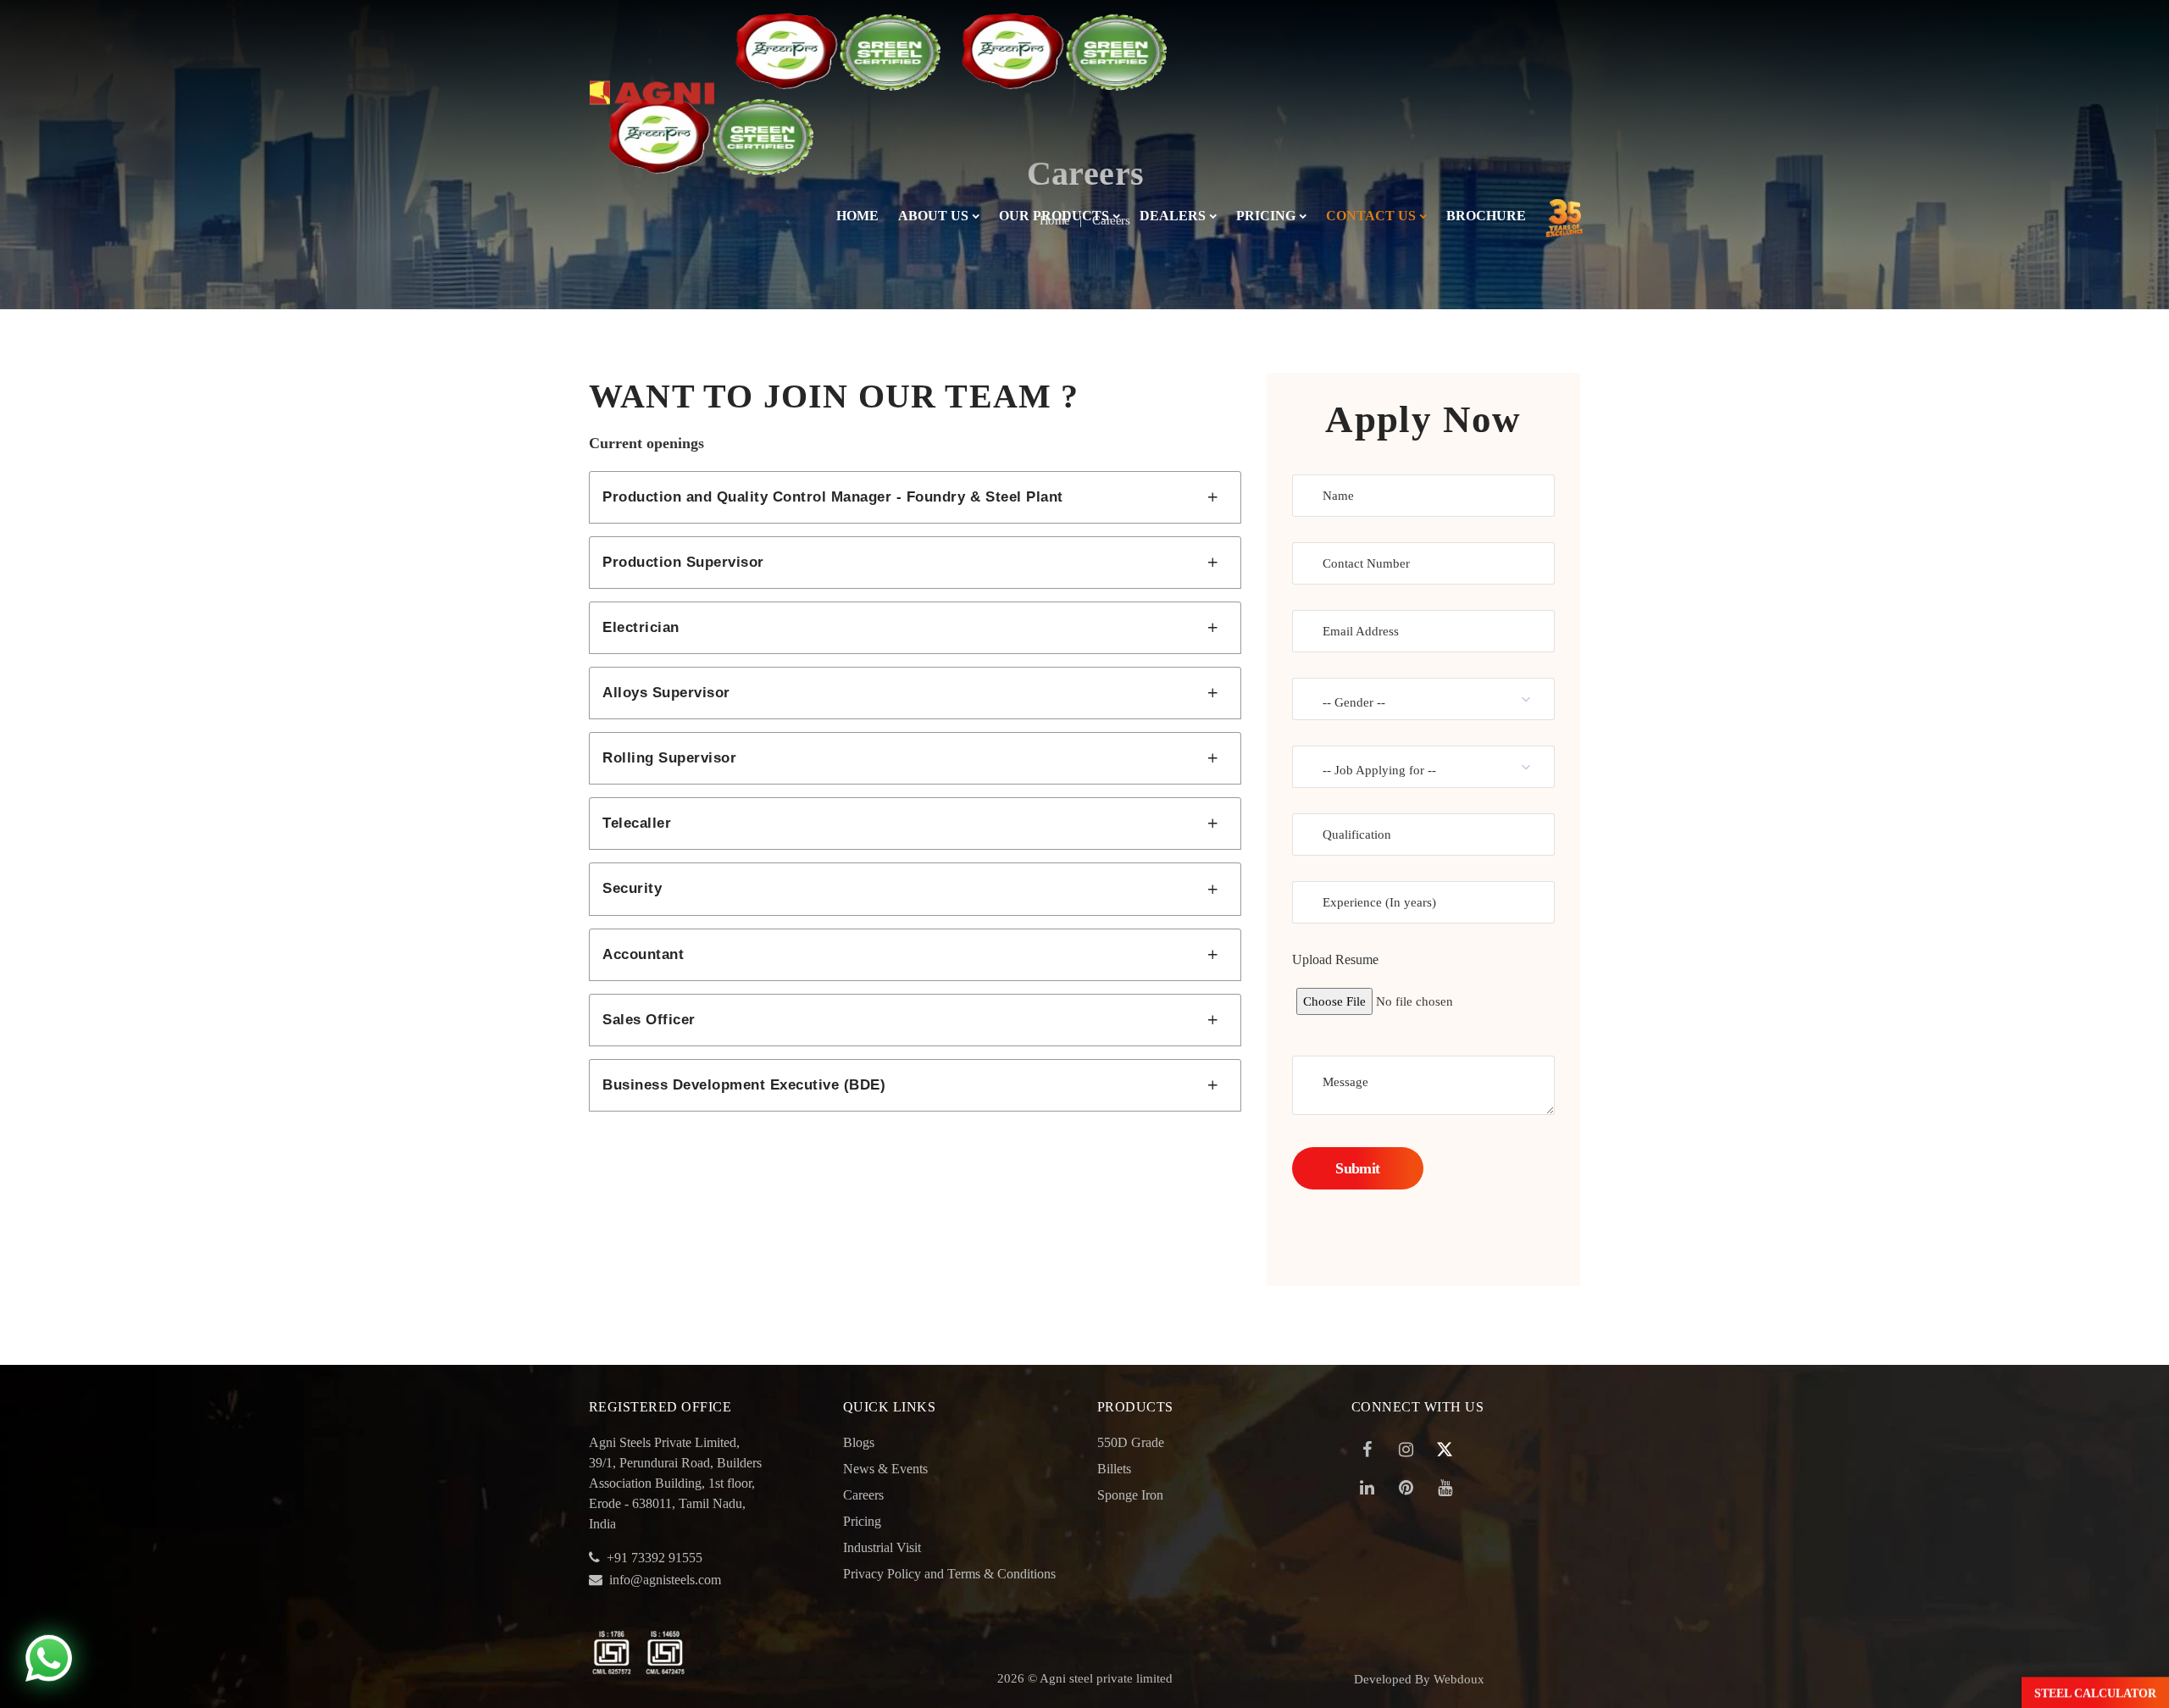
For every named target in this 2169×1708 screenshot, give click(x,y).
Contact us (1371, 216)
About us (933, 216)
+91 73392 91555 (655, 1558)
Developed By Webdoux (1419, 1679)
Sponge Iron (1130, 1495)
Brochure (1486, 216)
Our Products (1054, 216)
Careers (863, 1495)
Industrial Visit (882, 1547)
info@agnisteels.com (665, 1580)
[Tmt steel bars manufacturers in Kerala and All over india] (652, 50)
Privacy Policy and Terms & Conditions (949, 1574)
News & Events (885, 1469)
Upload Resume (1335, 959)
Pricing (1266, 216)
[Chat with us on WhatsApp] (49, 1659)
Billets (1114, 1469)
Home (857, 216)
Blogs (859, 1442)
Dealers (1173, 216)
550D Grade (1131, 1442)
